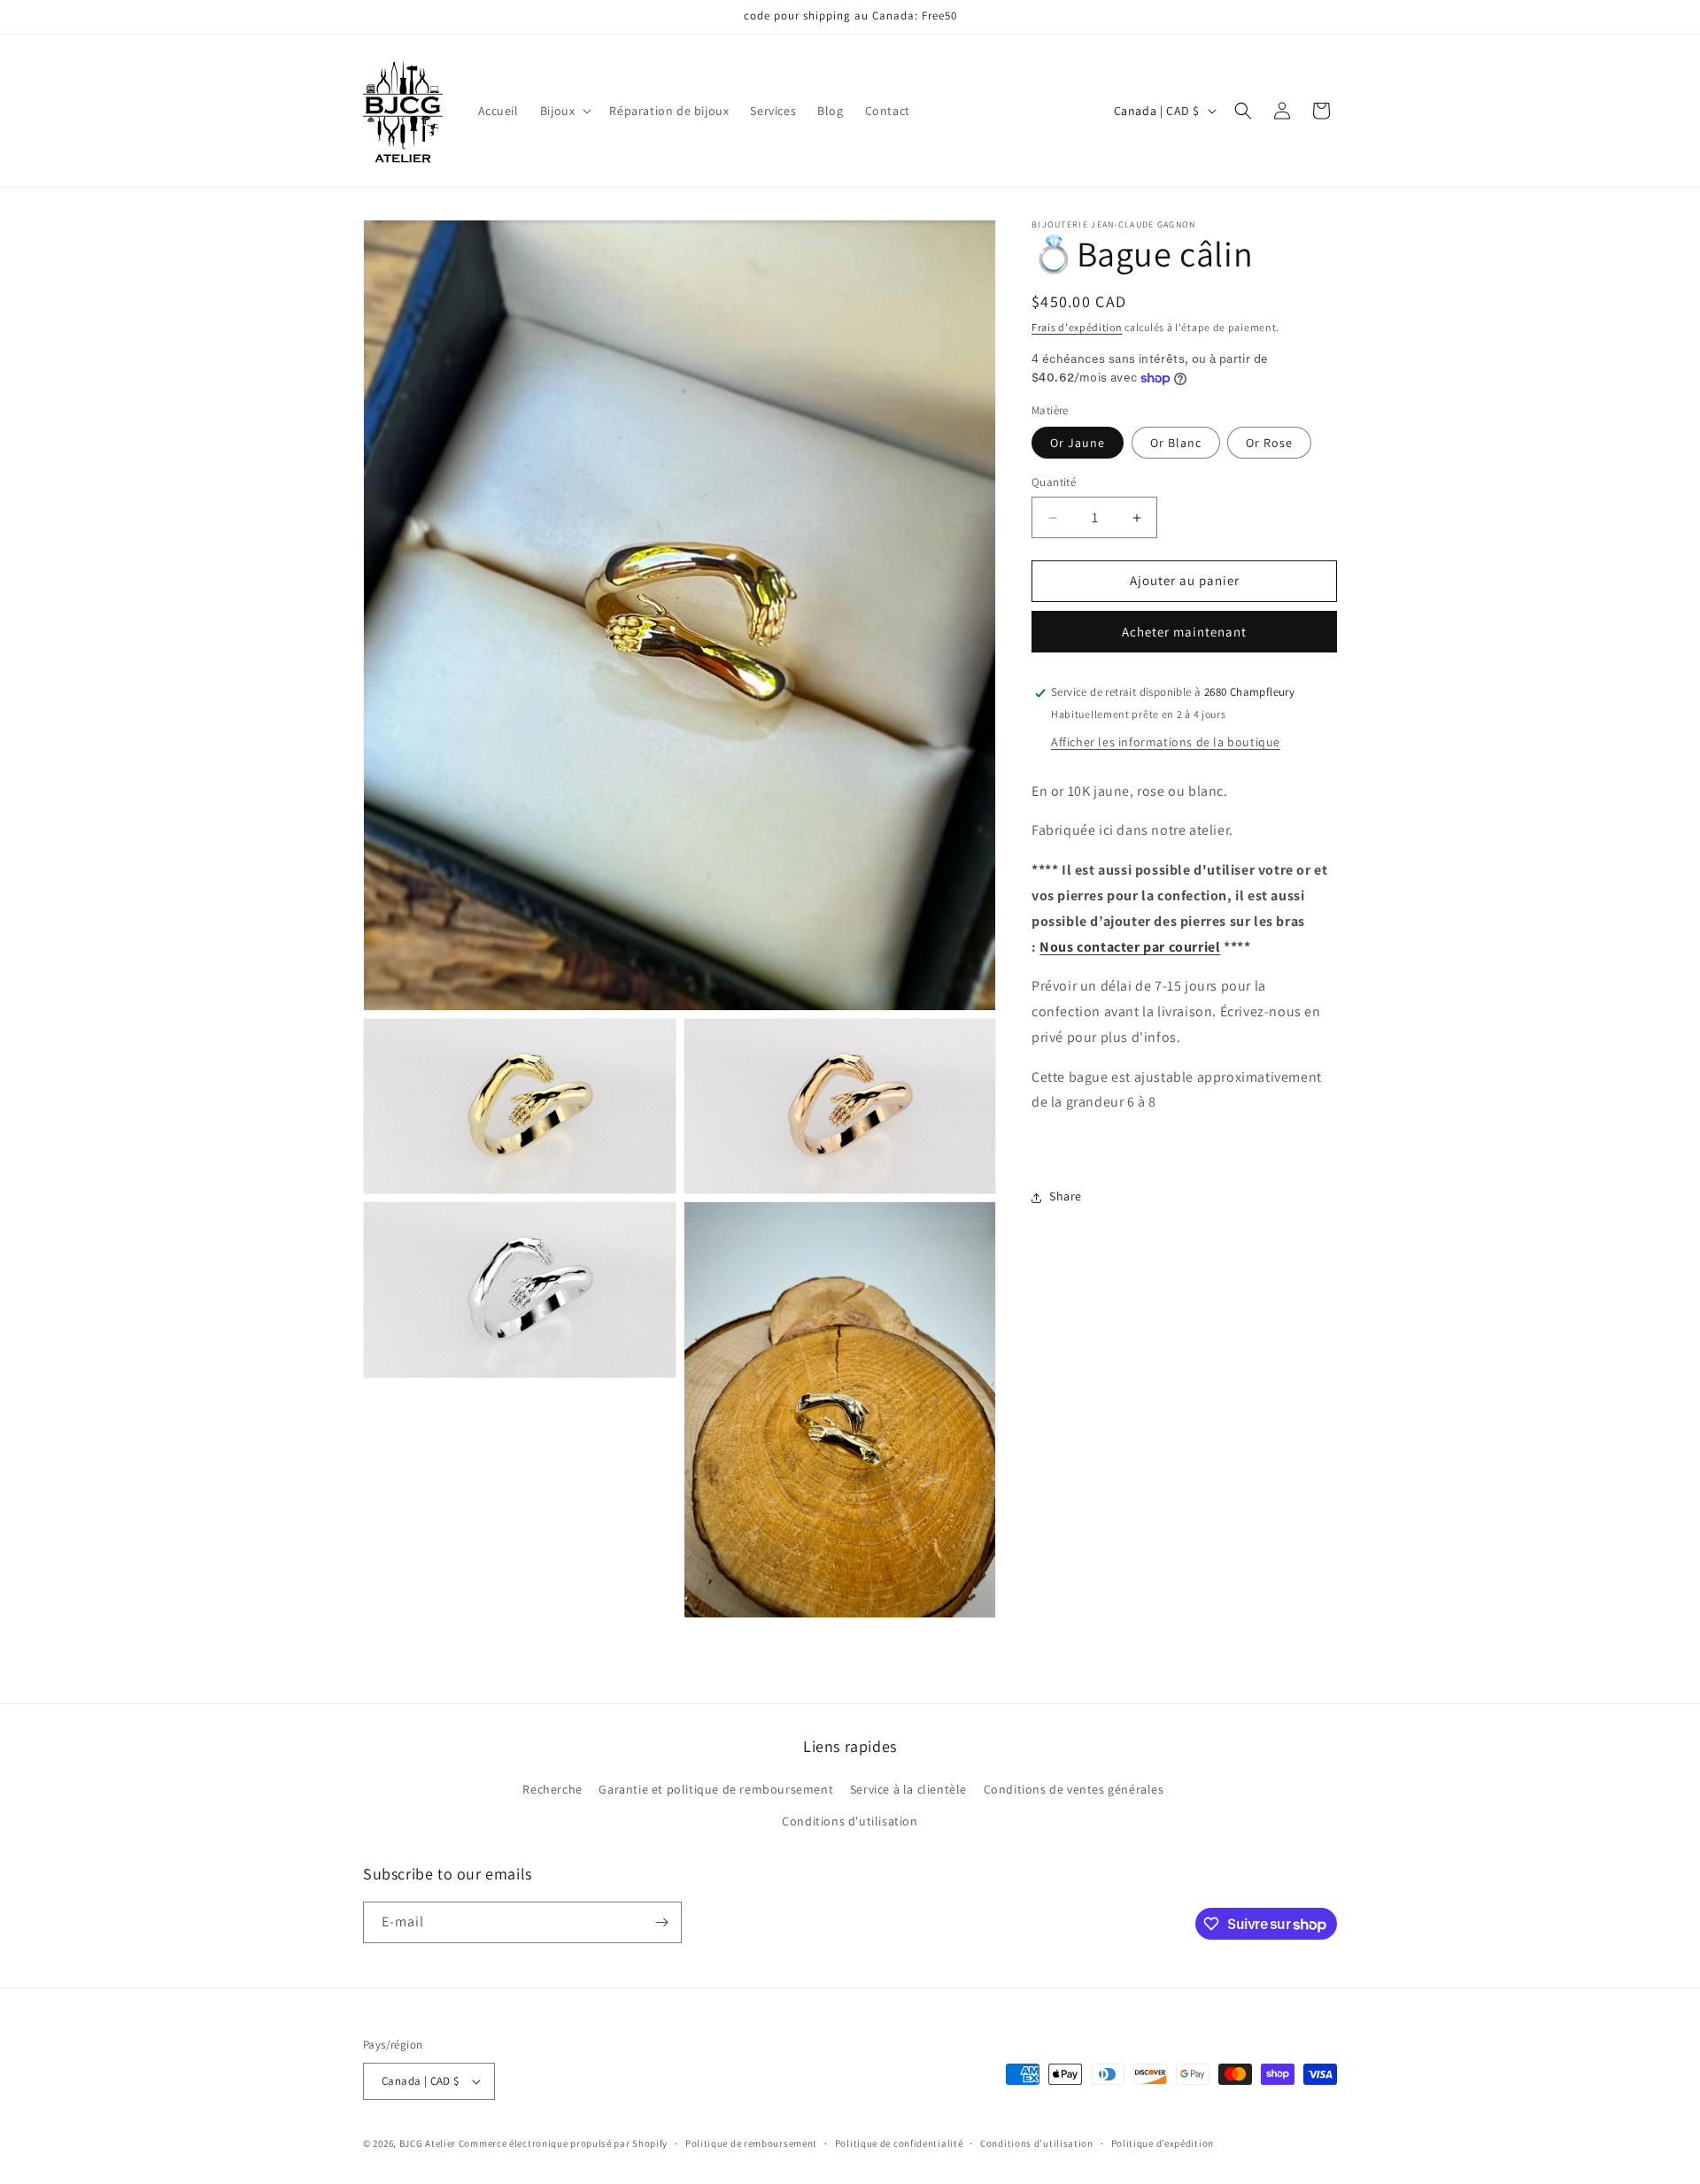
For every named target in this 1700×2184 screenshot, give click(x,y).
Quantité (1054, 483)
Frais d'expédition (1077, 327)
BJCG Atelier (428, 2143)
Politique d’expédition (1163, 2143)
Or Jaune (1078, 444)
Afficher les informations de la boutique (1166, 742)
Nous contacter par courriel (1130, 947)
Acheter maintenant (1184, 633)
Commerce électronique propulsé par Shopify (563, 2143)
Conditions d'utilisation (850, 1821)
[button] (564, 111)
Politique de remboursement (751, 2143)
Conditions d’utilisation (1037, 2143)
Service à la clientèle (908, 1789)
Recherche (552, 1789)
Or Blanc (1176, 444)
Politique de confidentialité (899, 2143)
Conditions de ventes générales (1074, 1789)
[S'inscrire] (661, 1922)
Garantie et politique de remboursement (716, 1789)
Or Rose (1269, 444)
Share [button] (1066, 1197)
